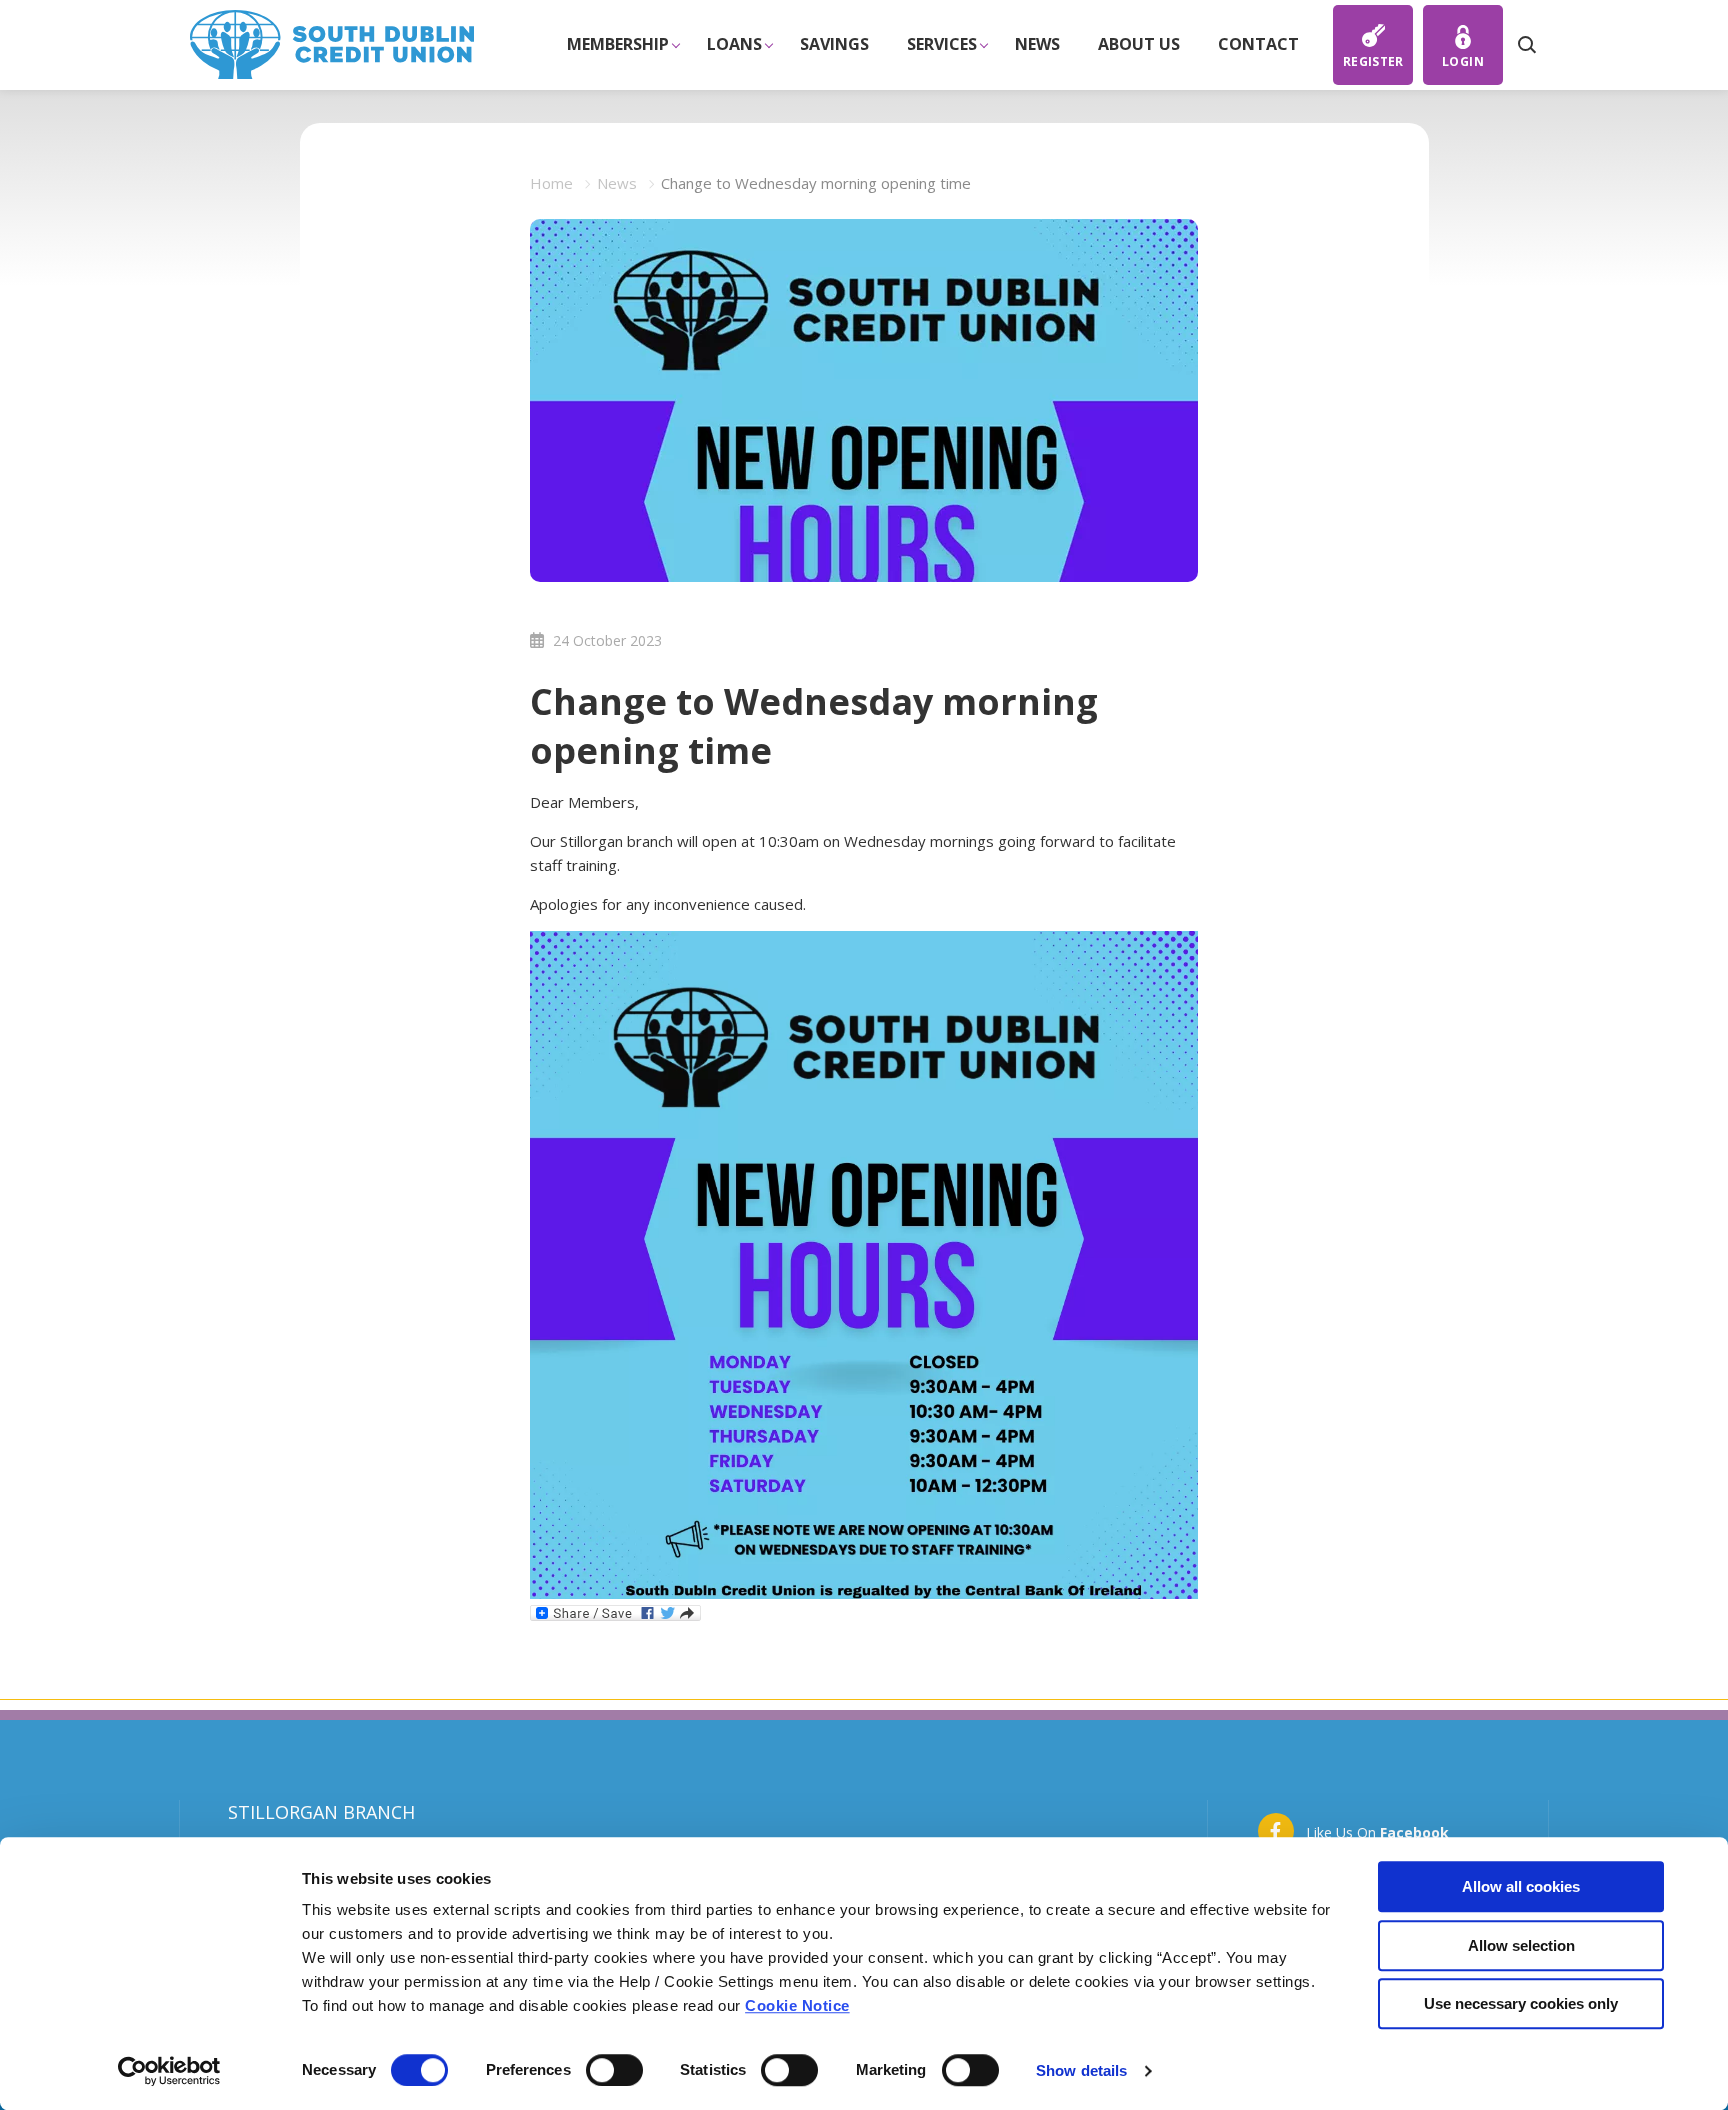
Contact (1258, 44)
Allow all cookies (1521, 1886)
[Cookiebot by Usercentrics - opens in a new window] (169, 2071)
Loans (734, 44)
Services (942, 44)
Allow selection (1521, 1945)
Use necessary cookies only (1521, 2003)
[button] (1525, 45)
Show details (1081, 2070)
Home (551, 183)
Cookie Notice (797, 2005)
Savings (834, 44)
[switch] (614, 2070)
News (1037, 44)
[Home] (332, 43)
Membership (618, 44)
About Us (1139, 44)
